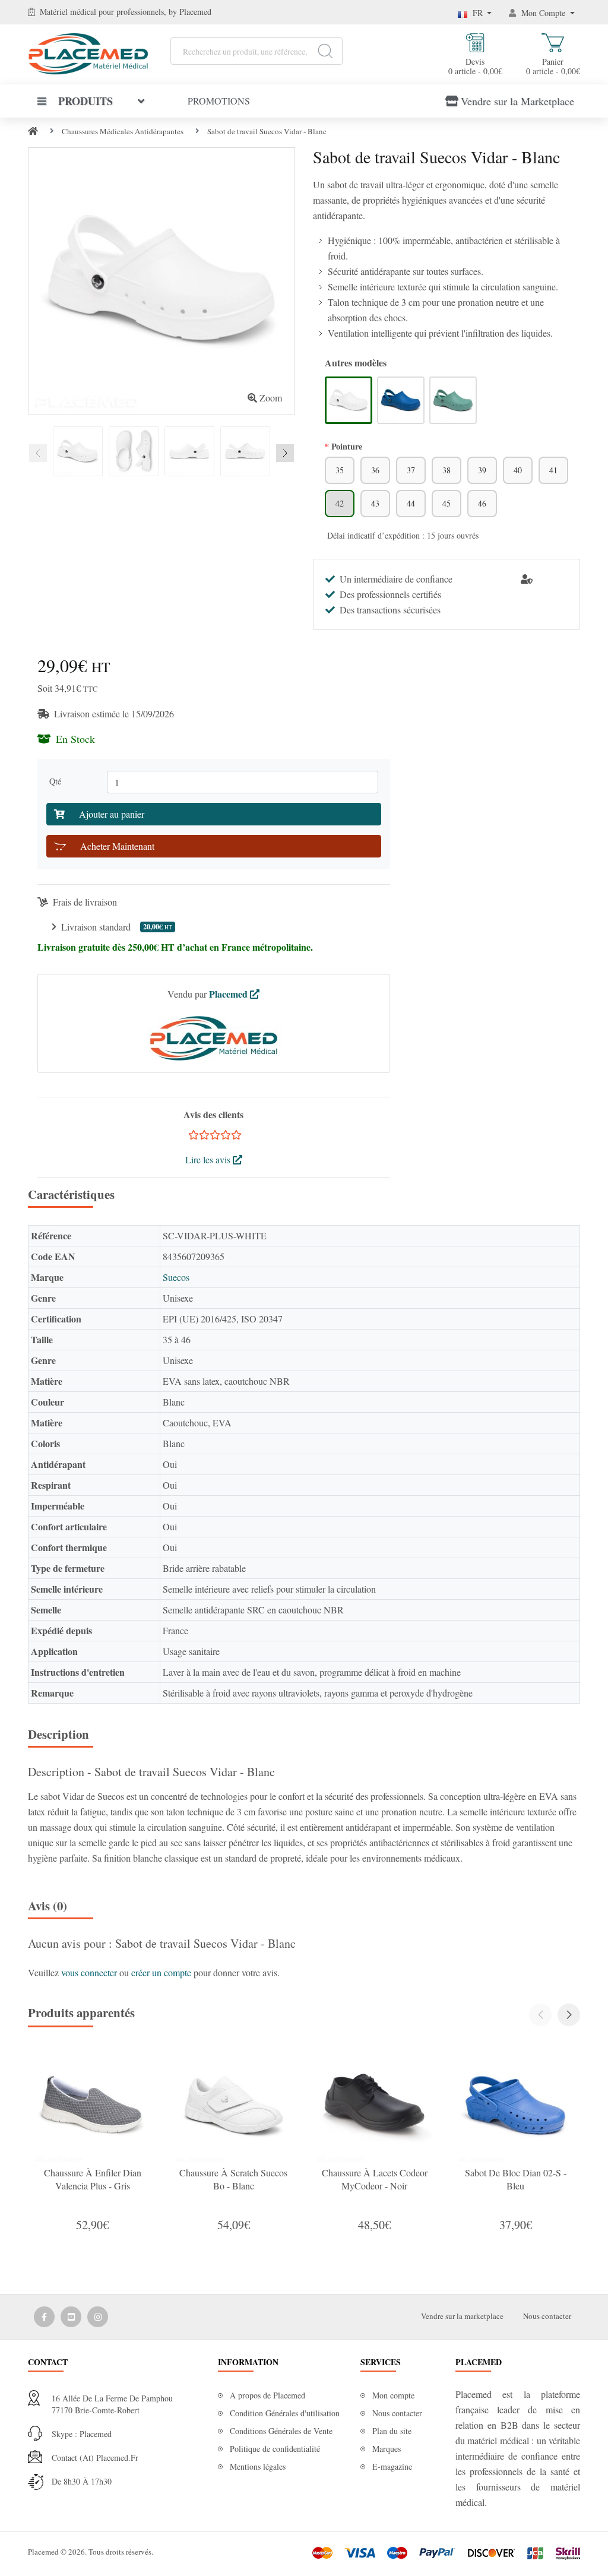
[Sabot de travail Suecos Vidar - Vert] (453, 400)
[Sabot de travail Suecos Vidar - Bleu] (401, 400)
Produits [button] (85, 101)
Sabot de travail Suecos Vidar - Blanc (267, 131)
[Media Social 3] (98, 2317)
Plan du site (392, 2431)
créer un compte (162, 1972)
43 (375, 503)
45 (446, 503)
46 (482, 503)
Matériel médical (68, 12)
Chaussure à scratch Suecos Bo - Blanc (233, 2179)
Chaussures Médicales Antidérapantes (123, 131)
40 (518, 470)
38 (446, 470)
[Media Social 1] (44, 2317)
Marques (387, 2449)
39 (482, 470)
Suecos (176, 1277)
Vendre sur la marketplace (462, 2316)
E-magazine (392, 2466)
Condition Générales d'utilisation (285, 2413)
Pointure (347, 446)
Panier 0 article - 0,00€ (553, 66)
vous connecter (90, 1972)
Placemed (229, 994)
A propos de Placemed (267, 2395)
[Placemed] (88, 53)
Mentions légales (258, 2466)
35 (340, 470)
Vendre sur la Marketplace (517, 101)
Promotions (219, 101)
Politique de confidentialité (275, 2449)
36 (375, 470)
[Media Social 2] (71, 2317)
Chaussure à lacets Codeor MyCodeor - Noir (375, 2179)
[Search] (325, 51)
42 (340, 503)
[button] (569, 2015)
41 (553, 470)
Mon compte (393, 2395)
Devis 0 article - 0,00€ (475, 66)
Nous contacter (547, 2316)
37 (411, 470)
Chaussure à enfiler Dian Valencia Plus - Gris (93, 2179)
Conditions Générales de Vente (281, 2431)
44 (411, 503)
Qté (58, 781)
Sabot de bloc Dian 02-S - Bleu (516, 2179)
